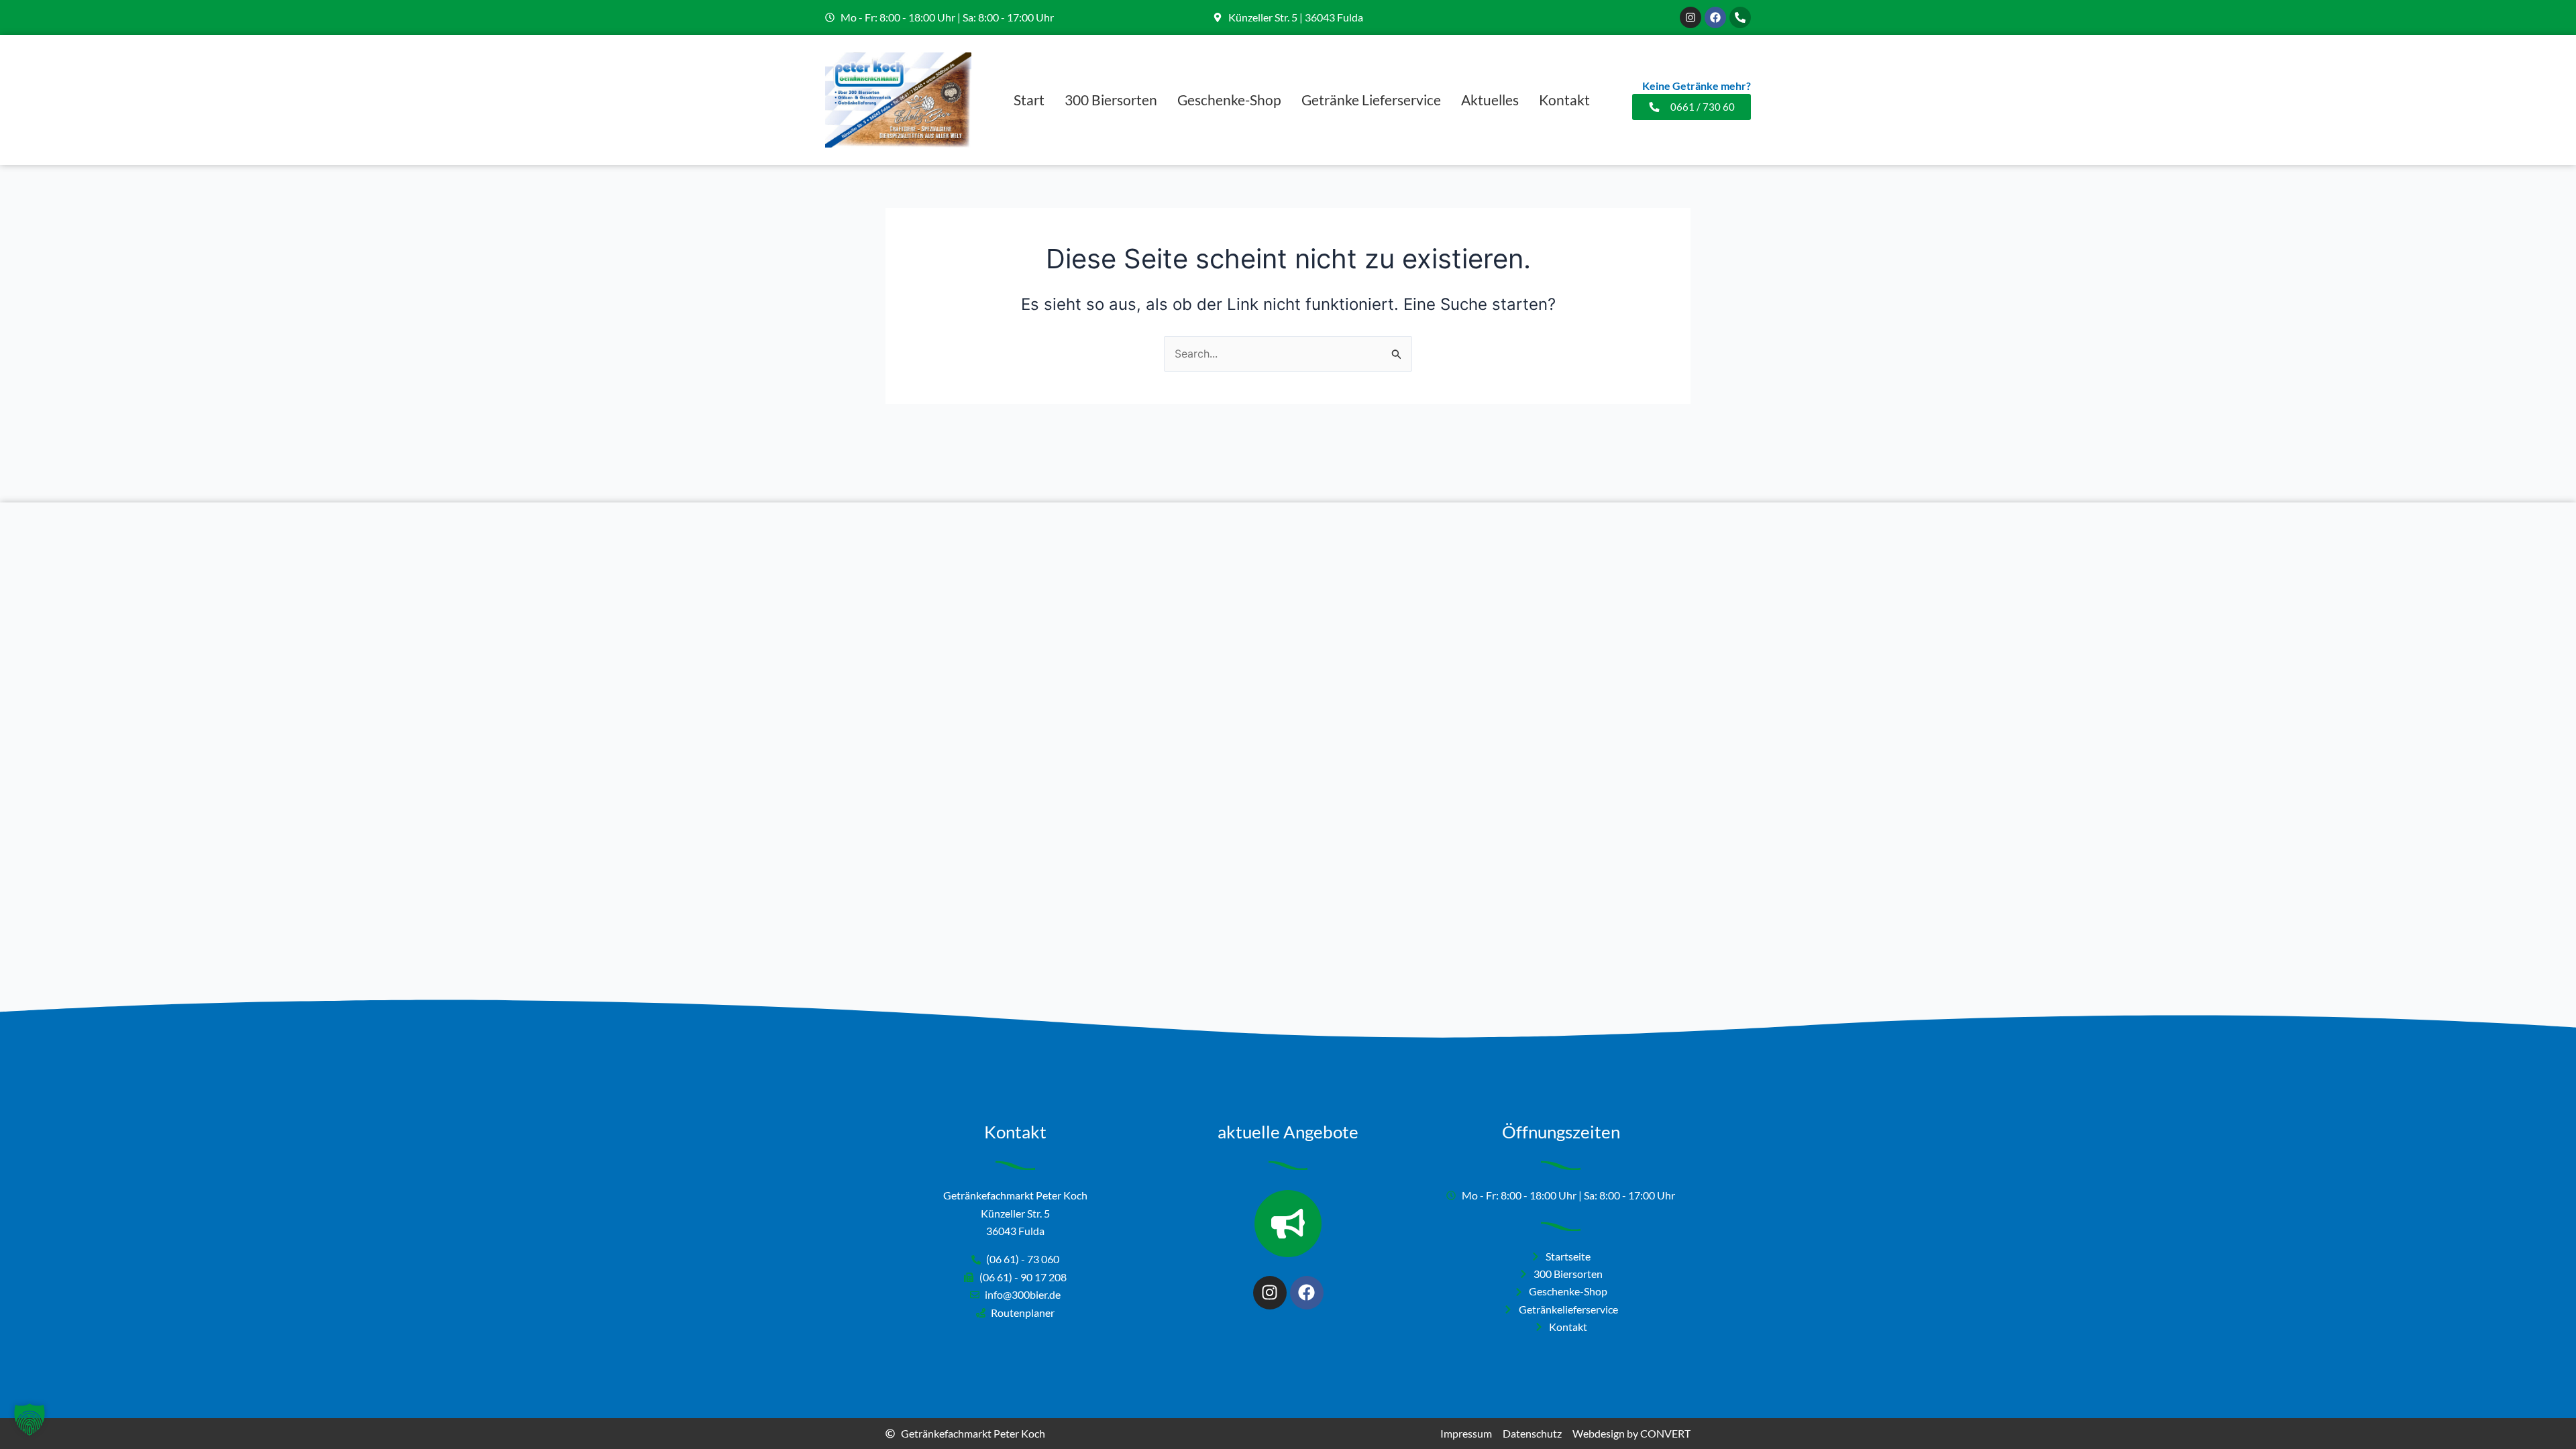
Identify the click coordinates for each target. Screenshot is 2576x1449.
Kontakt (1564, 100)
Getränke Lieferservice (1371, 100)
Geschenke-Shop (1229, 100)
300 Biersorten (1111, 100)
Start (1029, 100)
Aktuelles (1490, 100)
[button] (30, 1419)
